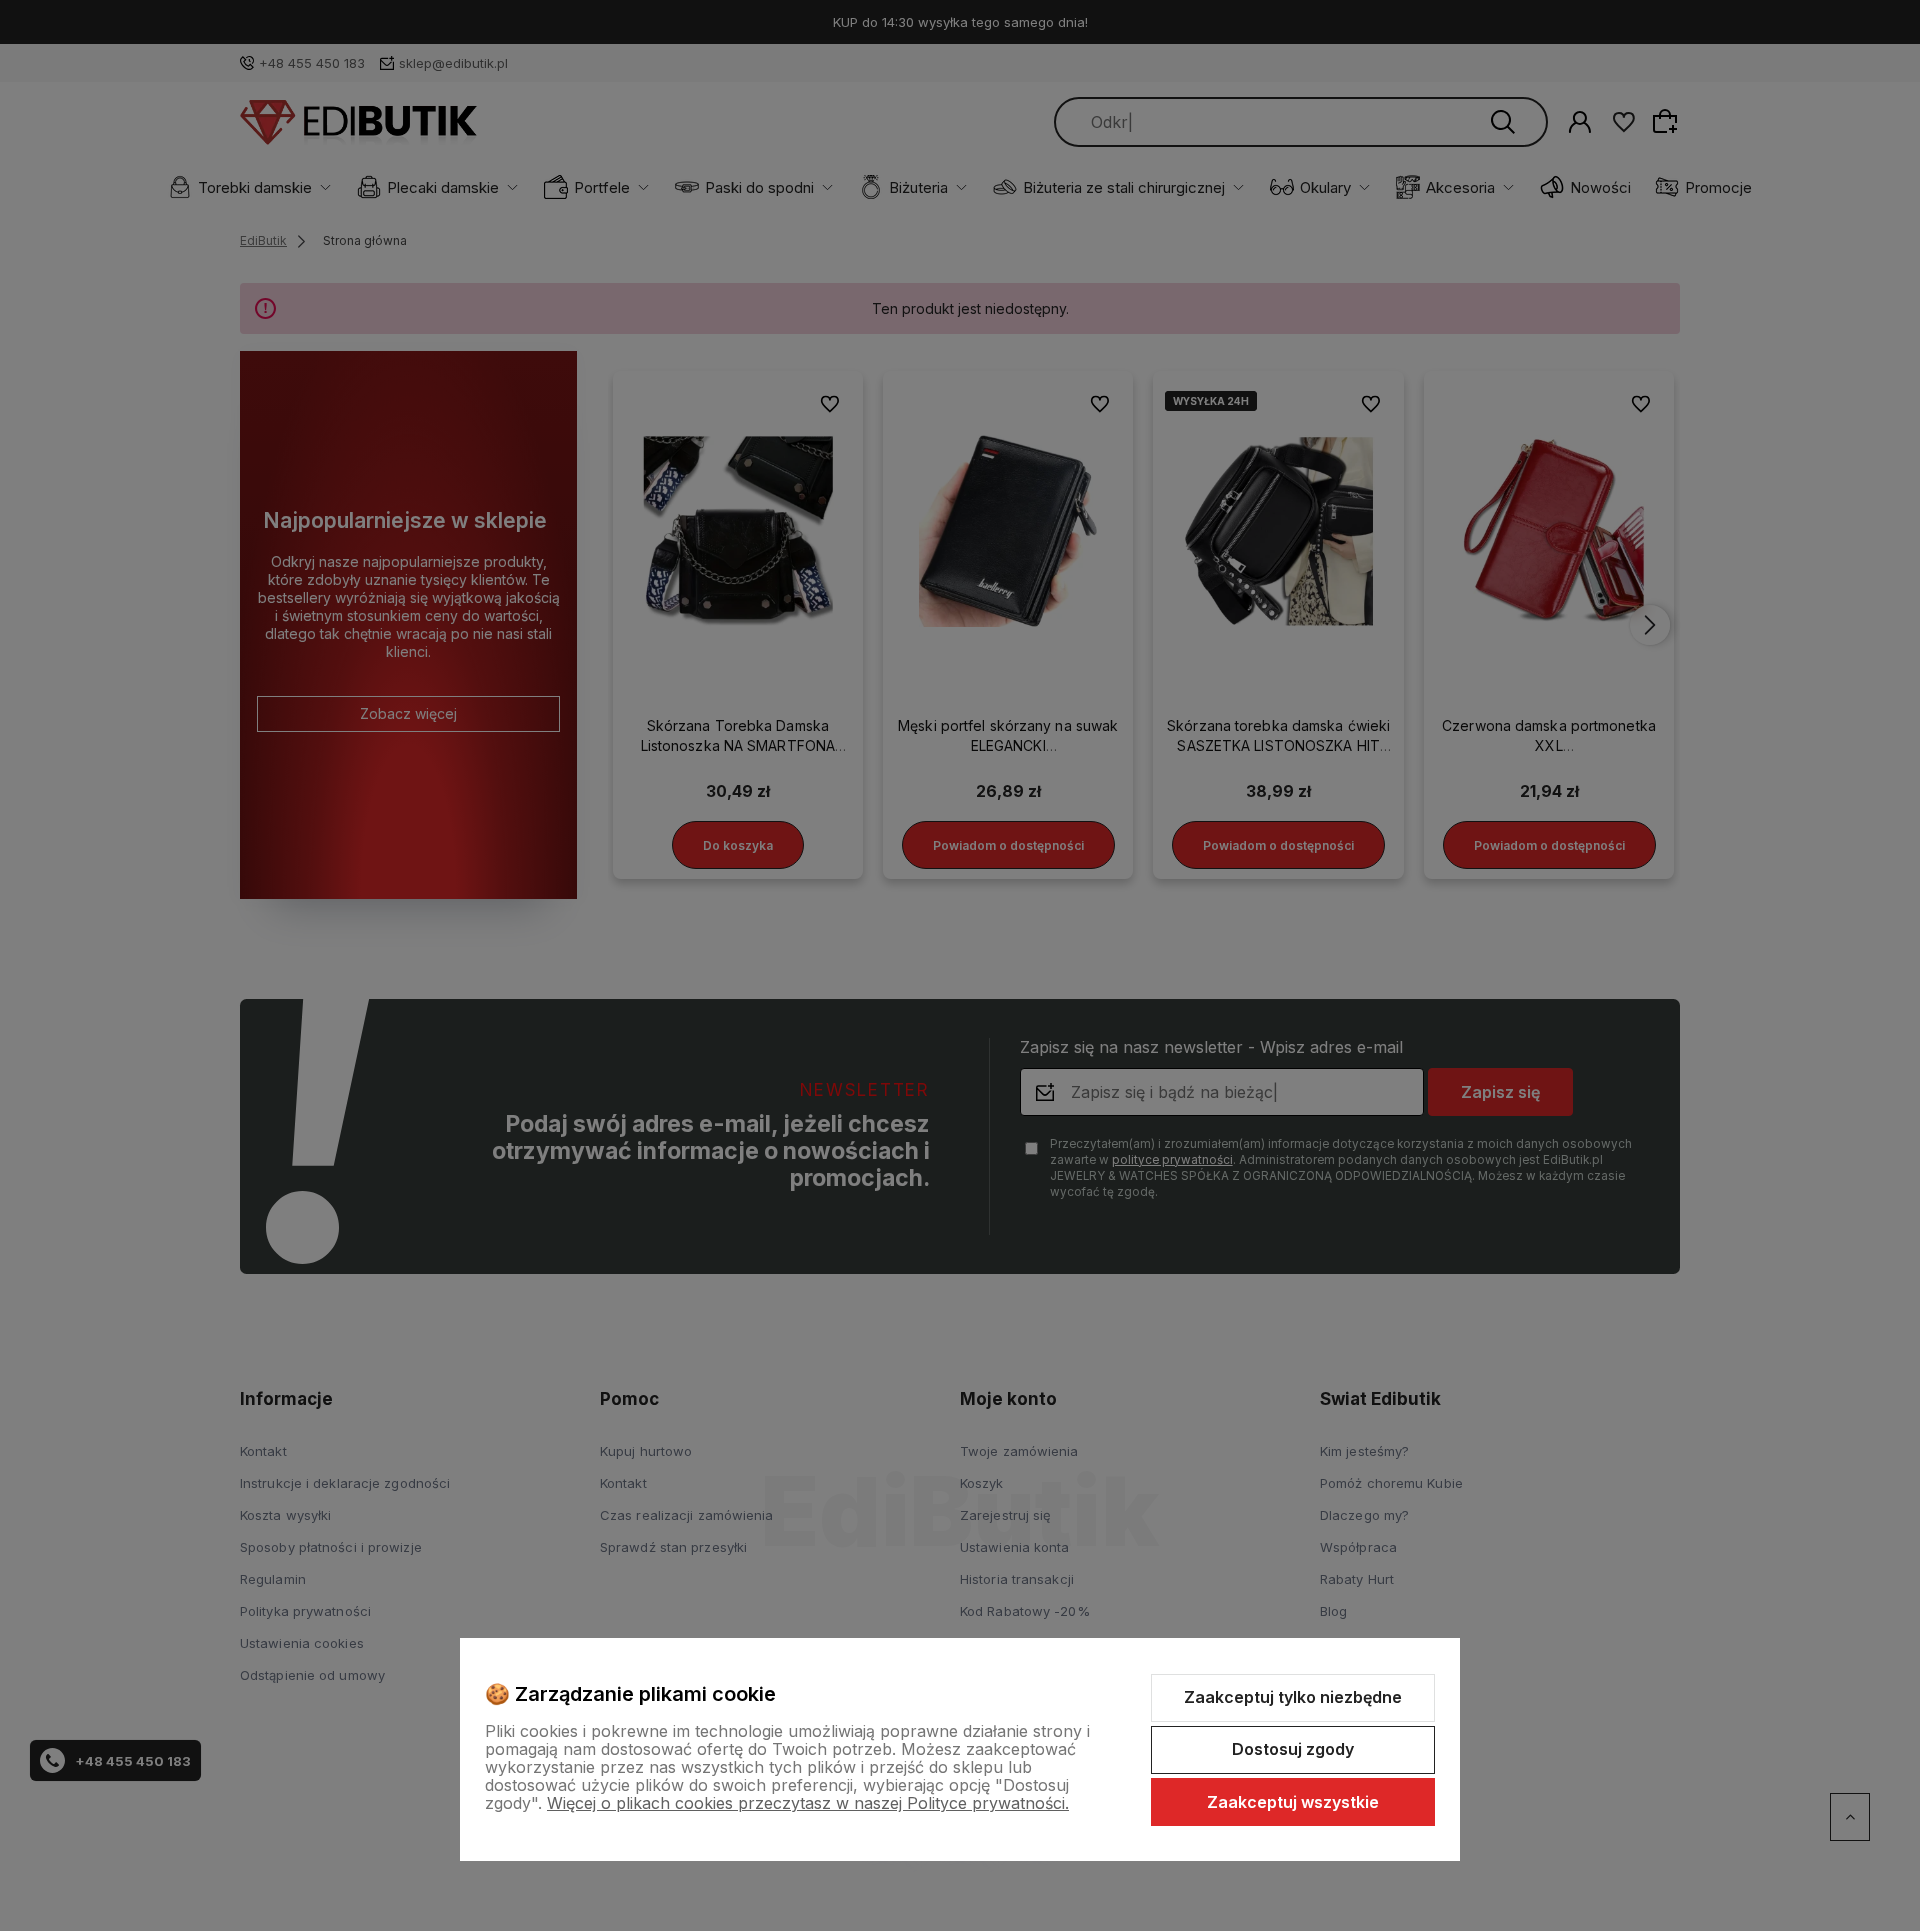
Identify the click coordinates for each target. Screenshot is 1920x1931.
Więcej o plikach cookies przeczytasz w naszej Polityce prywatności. (808, 1803)
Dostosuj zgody (1293, 1749)
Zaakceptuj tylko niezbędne (1293, 1697)
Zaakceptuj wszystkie (1293, 1802)
